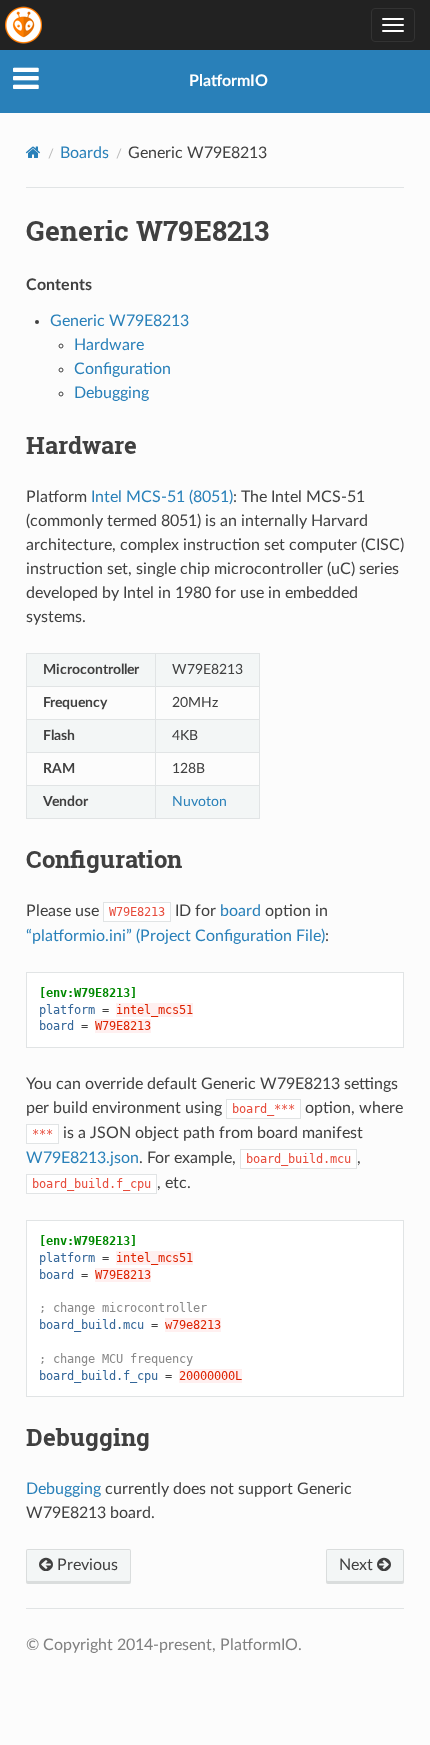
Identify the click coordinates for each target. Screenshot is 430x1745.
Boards (84, 153)
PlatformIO (228, 81)
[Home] (33, 152)
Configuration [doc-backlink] (104, 859)
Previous (85, 1565)
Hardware (109, 345)
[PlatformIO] (25, 25)
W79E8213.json (82, 1158)
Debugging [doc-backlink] (88, 1437)
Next (358, 1565)
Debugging (111, 393)
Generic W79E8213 (119, 321)
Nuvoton (199, 801)
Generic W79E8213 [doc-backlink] (147, 230)
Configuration (122, 369)
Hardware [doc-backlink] (81, 445)
